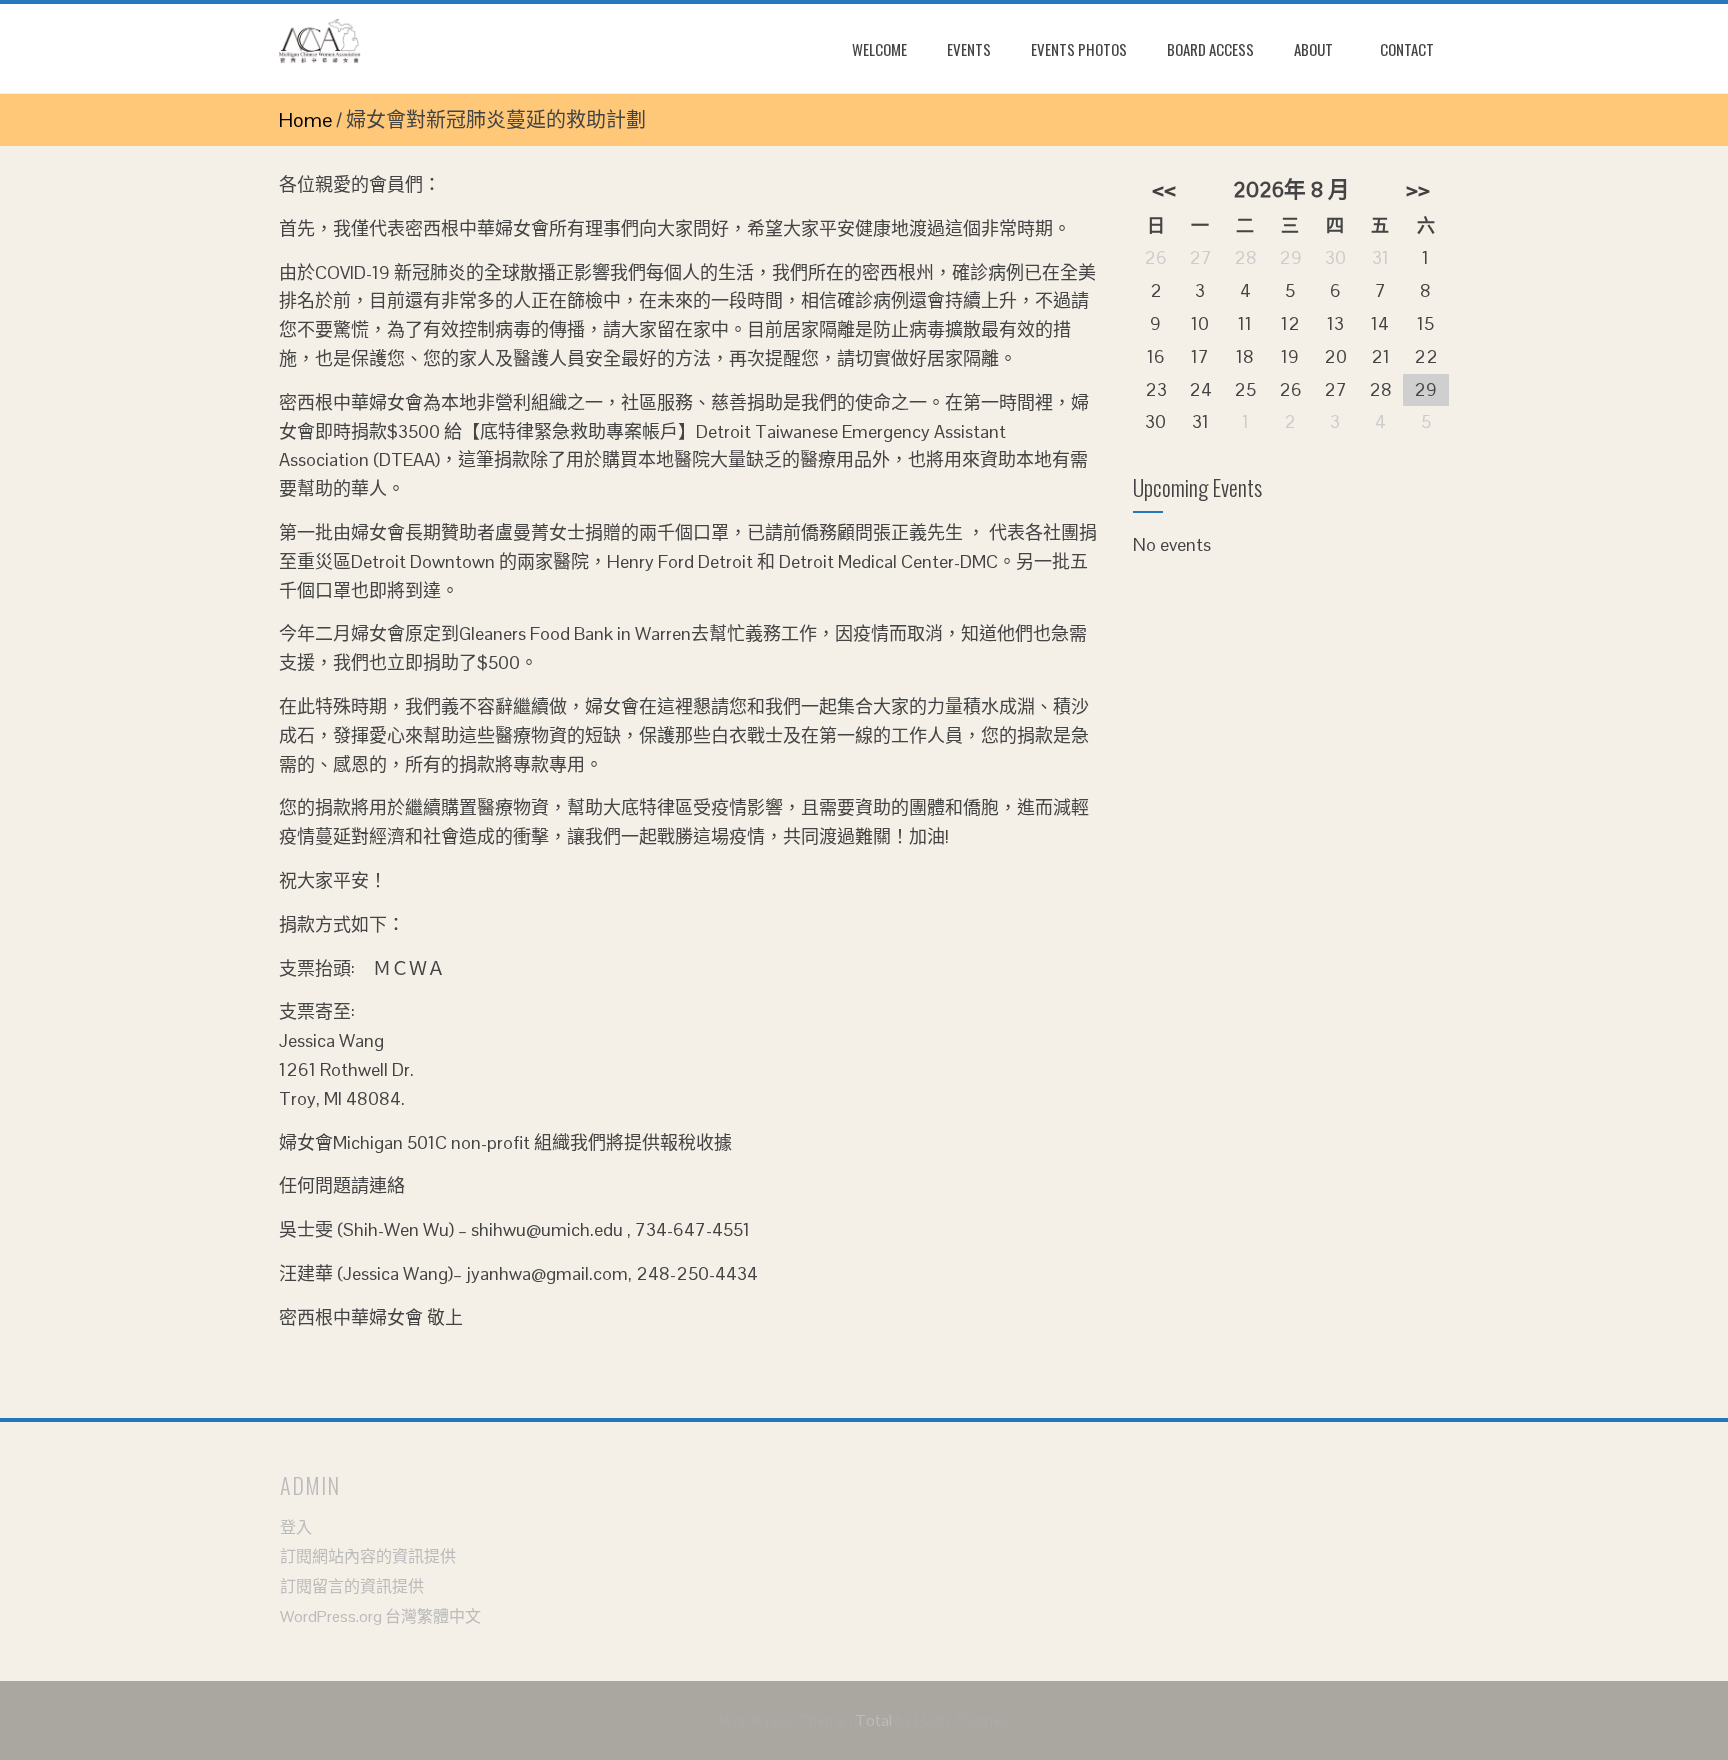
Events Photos (1079, 49)
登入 (296, 1527)
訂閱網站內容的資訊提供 (368, 1556)
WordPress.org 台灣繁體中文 (380, 1616)
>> (1418, 189)
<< (1164, 189)
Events (969, 49)
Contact (1407, 49)
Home (305, 120)
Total (873, 1720)
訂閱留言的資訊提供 (352, 1586)
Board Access (1210, 49)
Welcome (879, 49)
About (1313, 49)
